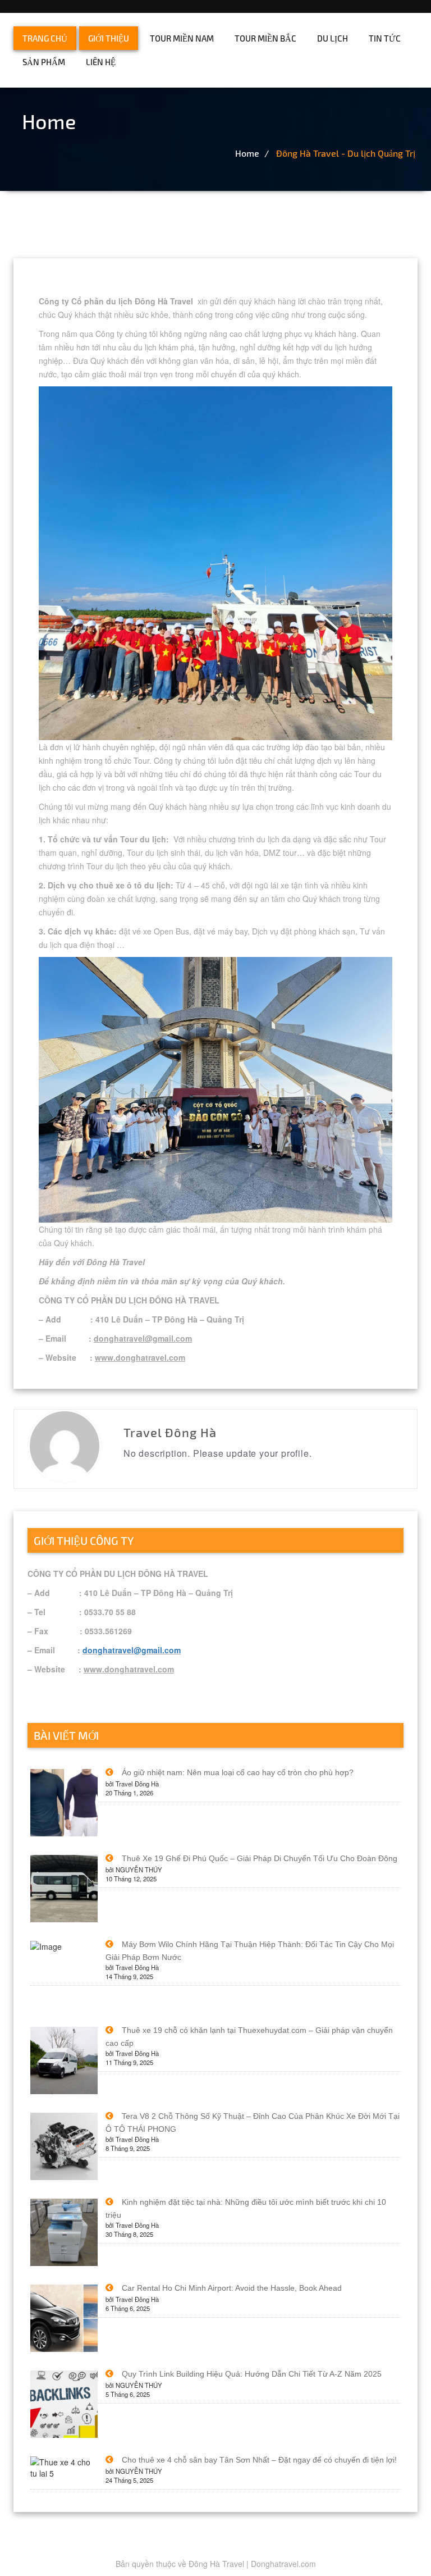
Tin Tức (385, 38)
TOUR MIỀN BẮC (265, 38)
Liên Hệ (101, 62)
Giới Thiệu (109, 38)
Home (247, 153)
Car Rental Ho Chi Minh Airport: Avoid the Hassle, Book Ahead (232, 2288)
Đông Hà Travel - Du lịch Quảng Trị (346, 153)
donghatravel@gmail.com (132, 1650)
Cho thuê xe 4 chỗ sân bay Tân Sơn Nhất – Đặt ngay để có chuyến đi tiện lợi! (259, 2460)
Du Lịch (333, 38)
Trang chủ (45, 38)
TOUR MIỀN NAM (182, 38)
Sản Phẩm (44, 62)
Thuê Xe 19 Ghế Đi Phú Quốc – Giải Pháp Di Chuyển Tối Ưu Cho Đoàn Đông (260, 1858)
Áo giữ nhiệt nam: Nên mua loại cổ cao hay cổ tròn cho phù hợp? (238, 1772)
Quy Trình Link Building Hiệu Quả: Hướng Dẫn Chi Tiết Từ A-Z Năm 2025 (252, 2374)
